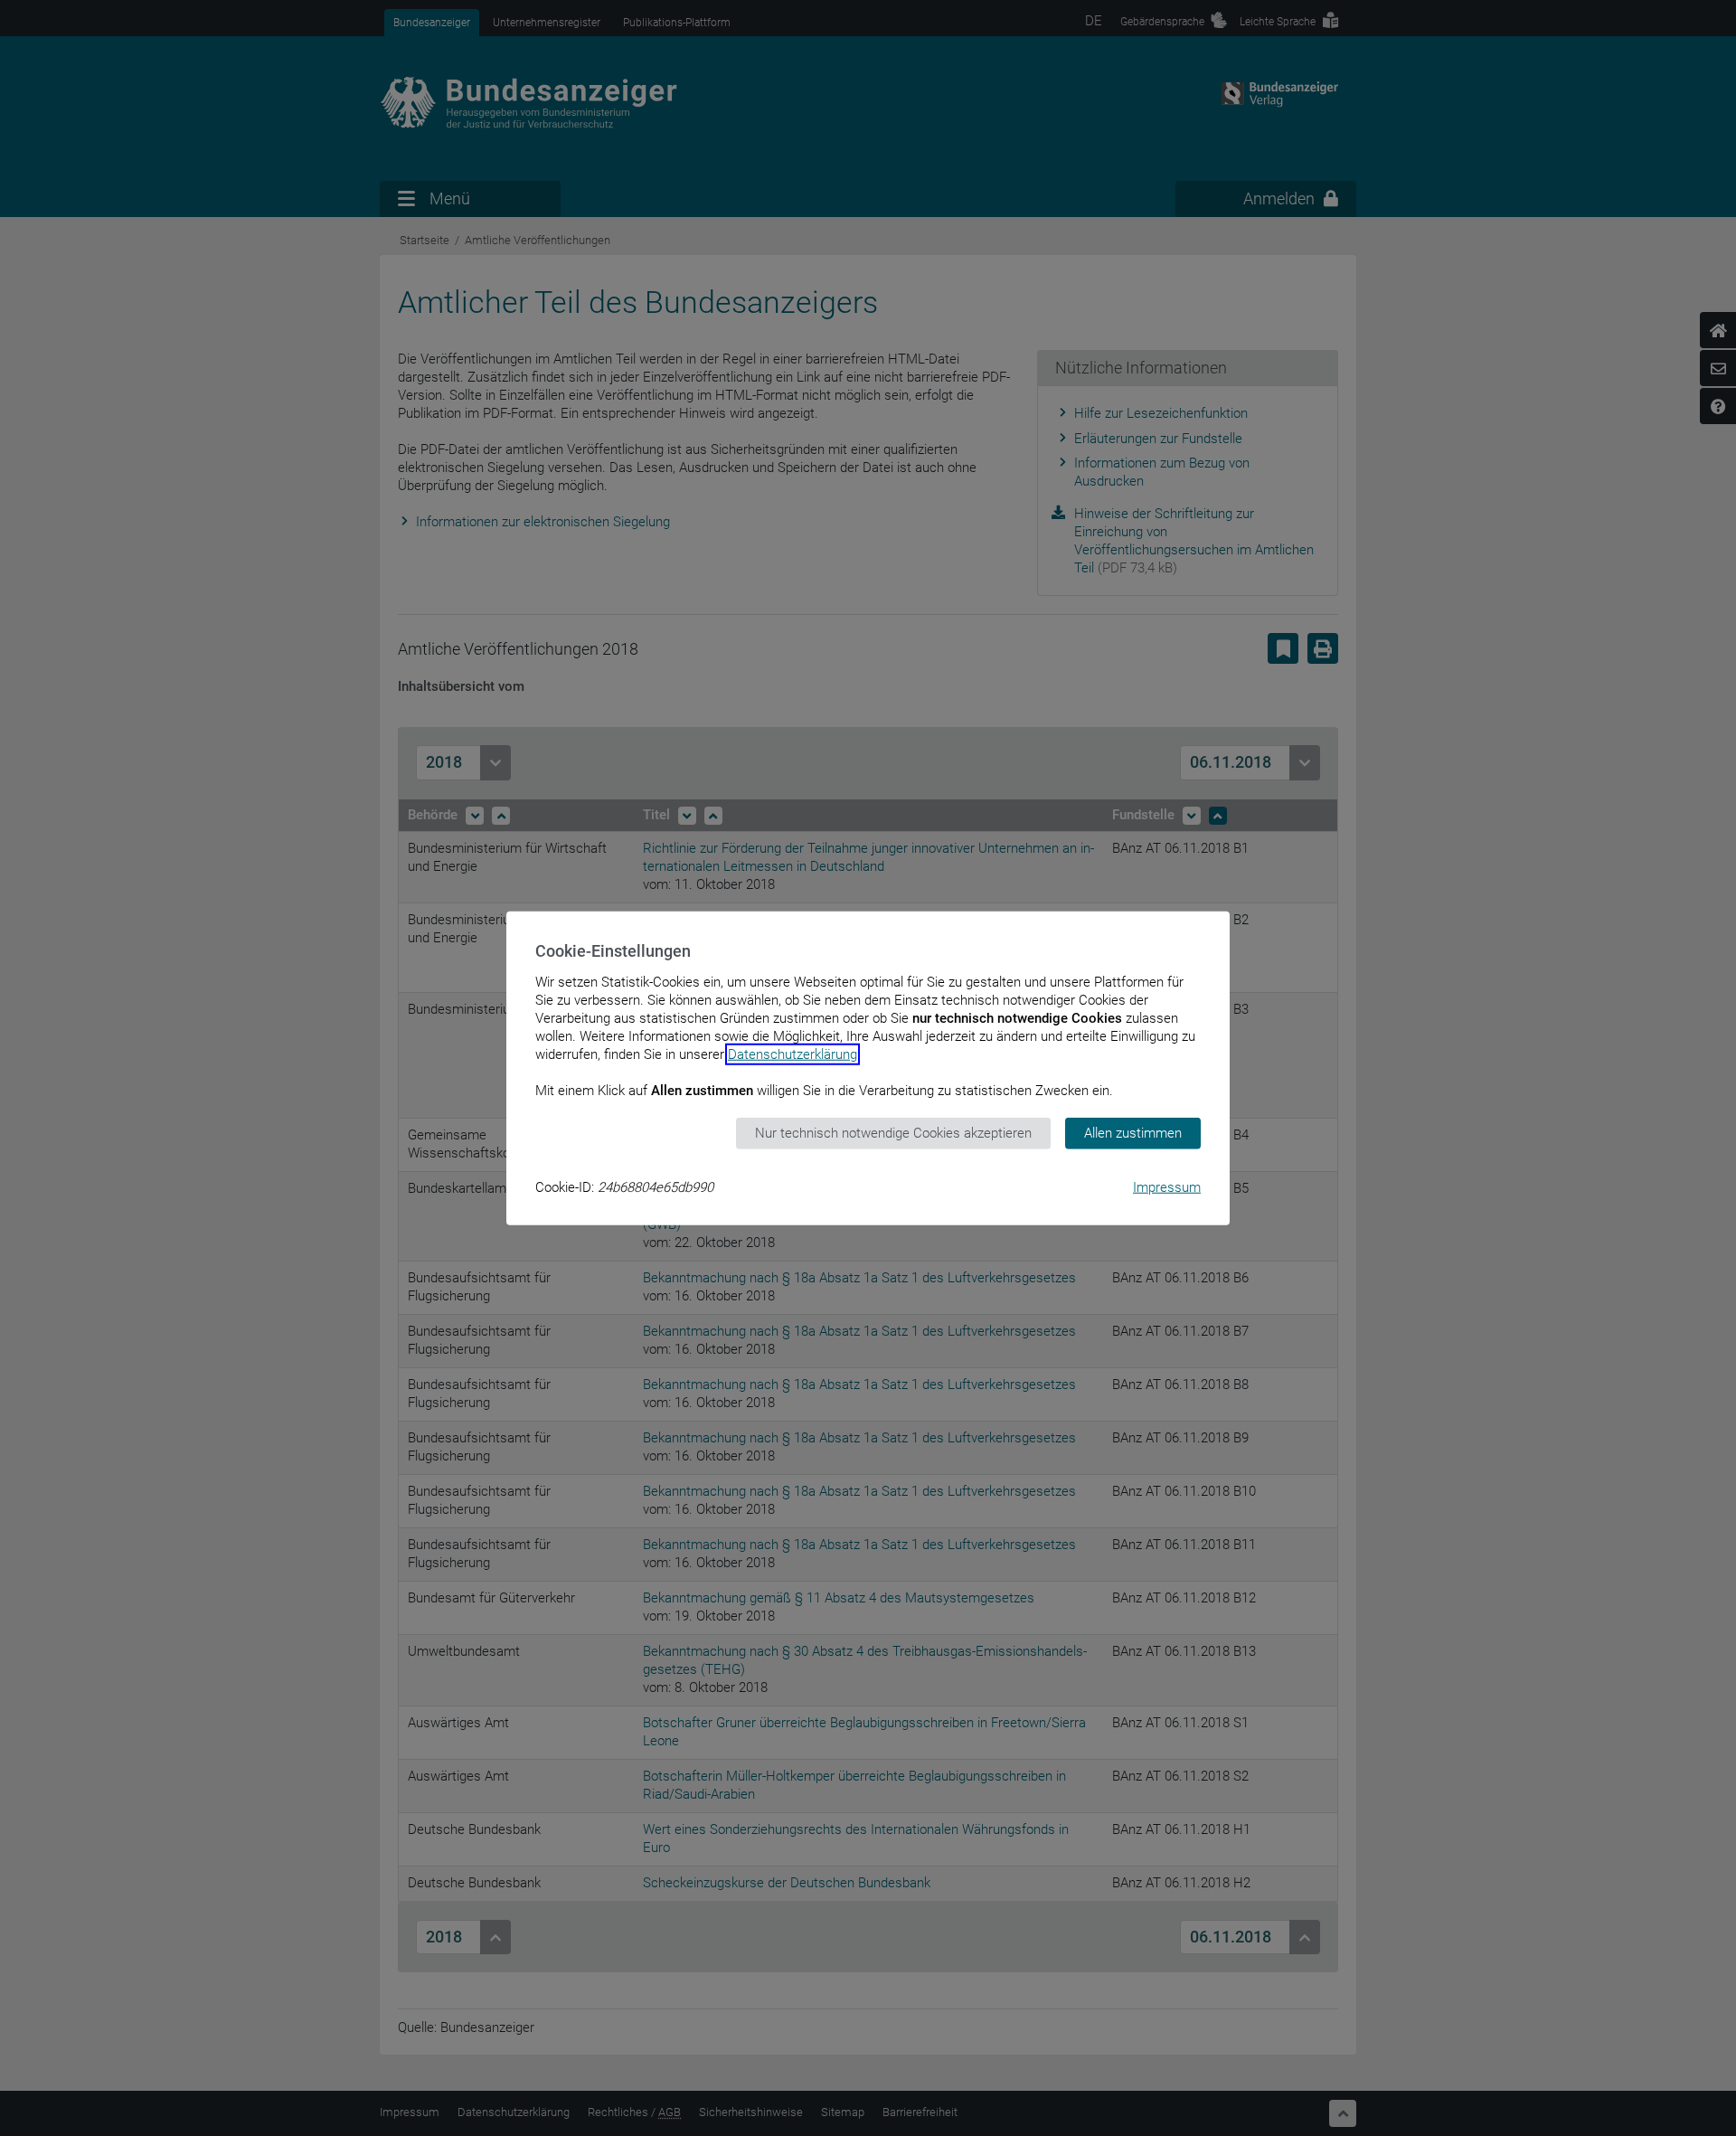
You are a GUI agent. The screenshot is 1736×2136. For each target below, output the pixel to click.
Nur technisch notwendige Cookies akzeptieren (893, 1133)
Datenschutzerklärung (793, 1054)
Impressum (1167, 1186)
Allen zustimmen (1133, 1133)
